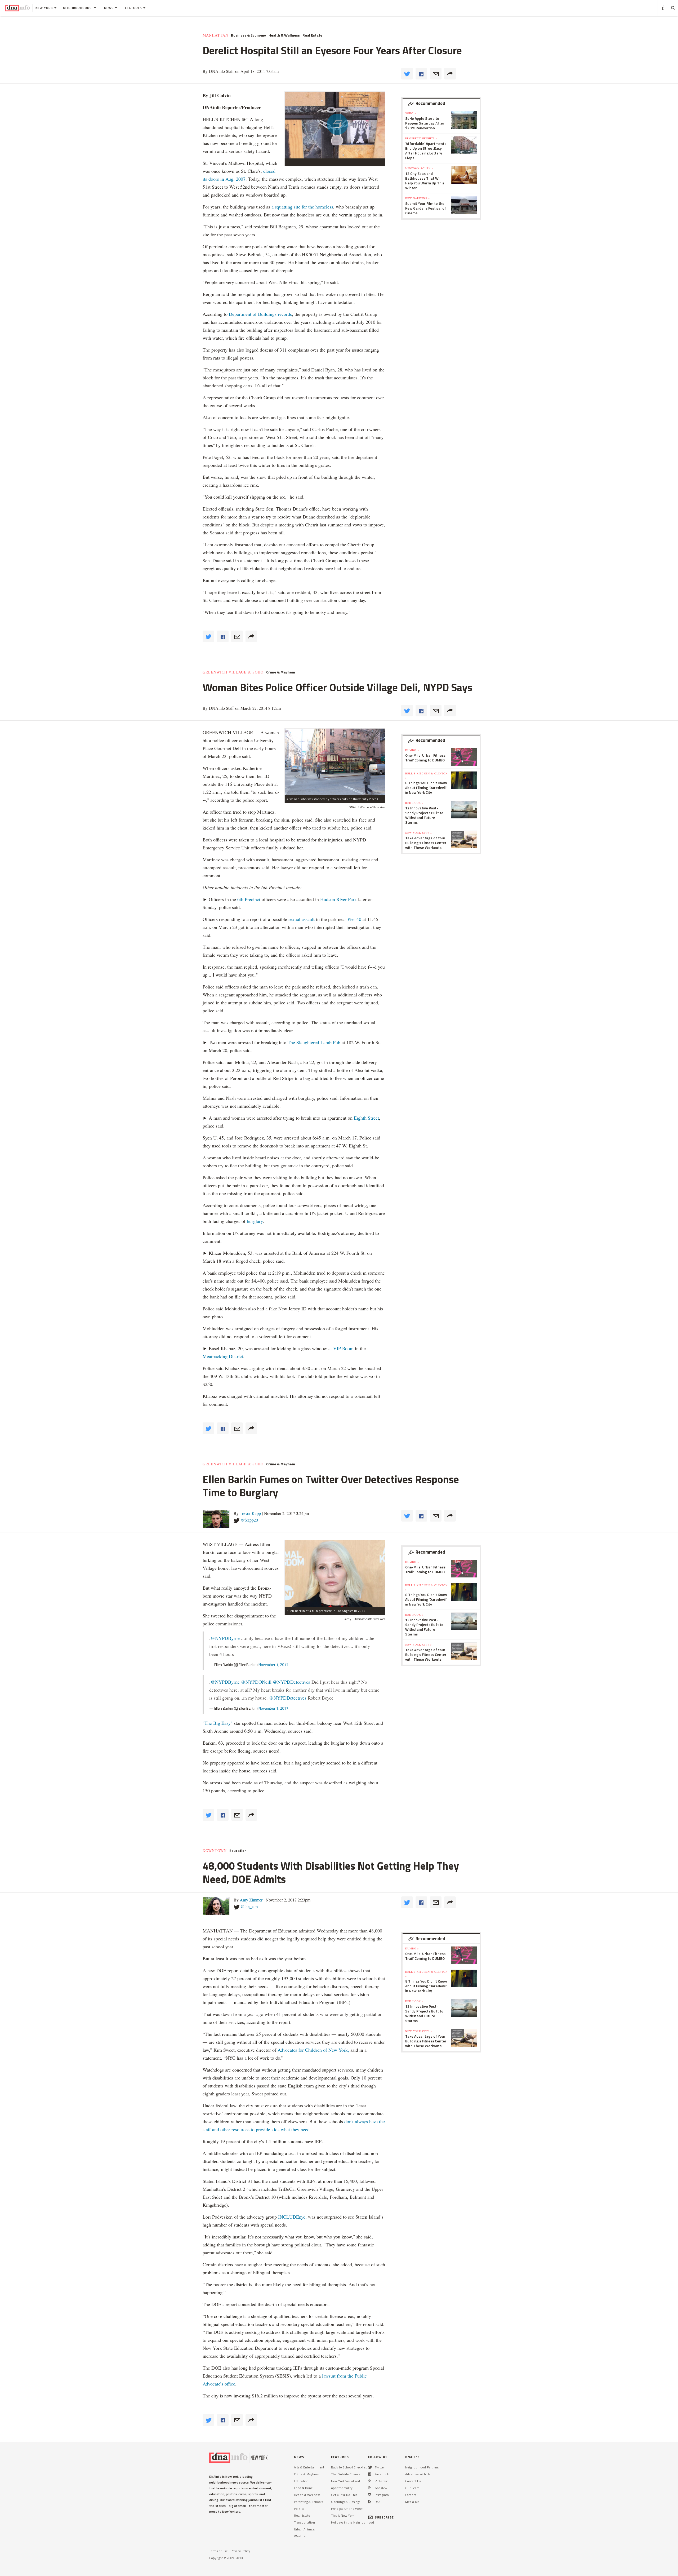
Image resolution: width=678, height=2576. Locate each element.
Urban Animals (304, 2529)
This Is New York (343, 2515)
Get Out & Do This (344, 2495)
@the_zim (249, 1906)
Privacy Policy (240, 2551)
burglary (255, 1221)
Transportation (304, 2522)
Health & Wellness (284, 35)
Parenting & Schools (308, 2502)
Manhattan (215, 35)
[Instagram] (370, 2495)
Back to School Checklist (349, 2467)
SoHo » (411, 113)
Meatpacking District (223, 1356)
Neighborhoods (78, 8)
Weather (300, 2536)
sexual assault (302, 919)
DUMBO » (412, 750)
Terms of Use (218, 2551)
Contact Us (413, 2481)
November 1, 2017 (273, 1664)
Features (133, 8)
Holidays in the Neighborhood (353, 2522)
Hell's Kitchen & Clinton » (426, 775)
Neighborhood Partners (422, 2467)
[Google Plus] (370, 2488)
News (109, 8)
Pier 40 (354, 919)
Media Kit (412, 2502)
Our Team (412, 2488)
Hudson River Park (338, 899)
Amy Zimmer (251, 1900)
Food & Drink (303, 2488)
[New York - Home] (18, 8)
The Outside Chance (346, 2474)
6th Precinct (249, 899)
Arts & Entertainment (309, 2467)
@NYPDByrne (225, 1638)
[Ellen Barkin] (335, 1574)
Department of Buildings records (260, 314)
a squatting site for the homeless (302, 207)
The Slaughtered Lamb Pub (314, 1042)
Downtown (215, 1851)
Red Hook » (414, 803)
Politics (299, 2509)
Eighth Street (366, 1118)
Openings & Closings (346, 2502)
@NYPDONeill (256, 1682)
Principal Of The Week (347, 2509)
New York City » (419, 833)
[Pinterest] (369, 2481)
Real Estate (312, 35)
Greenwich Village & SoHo (233, 672)
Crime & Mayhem (281, 672)
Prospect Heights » (421, 138)
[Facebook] (370, 2474)
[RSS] (370, 2502)
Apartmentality (342, 2488)
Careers (411, 2495)
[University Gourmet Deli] (335, 762)
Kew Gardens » (418, 198)
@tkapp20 (249, 1520)
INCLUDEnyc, (292, 2217)
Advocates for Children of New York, (313, 2050)
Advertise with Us (418, 2474)
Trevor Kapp (250, 1513)
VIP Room (343, 1348)
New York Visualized (345, 2481)
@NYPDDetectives (291, 1682)
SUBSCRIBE (384, 2517)
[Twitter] (370, 2467)
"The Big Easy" (218, 1723)
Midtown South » (419, 168)
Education (238, 1851)
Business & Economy (248, 35)
